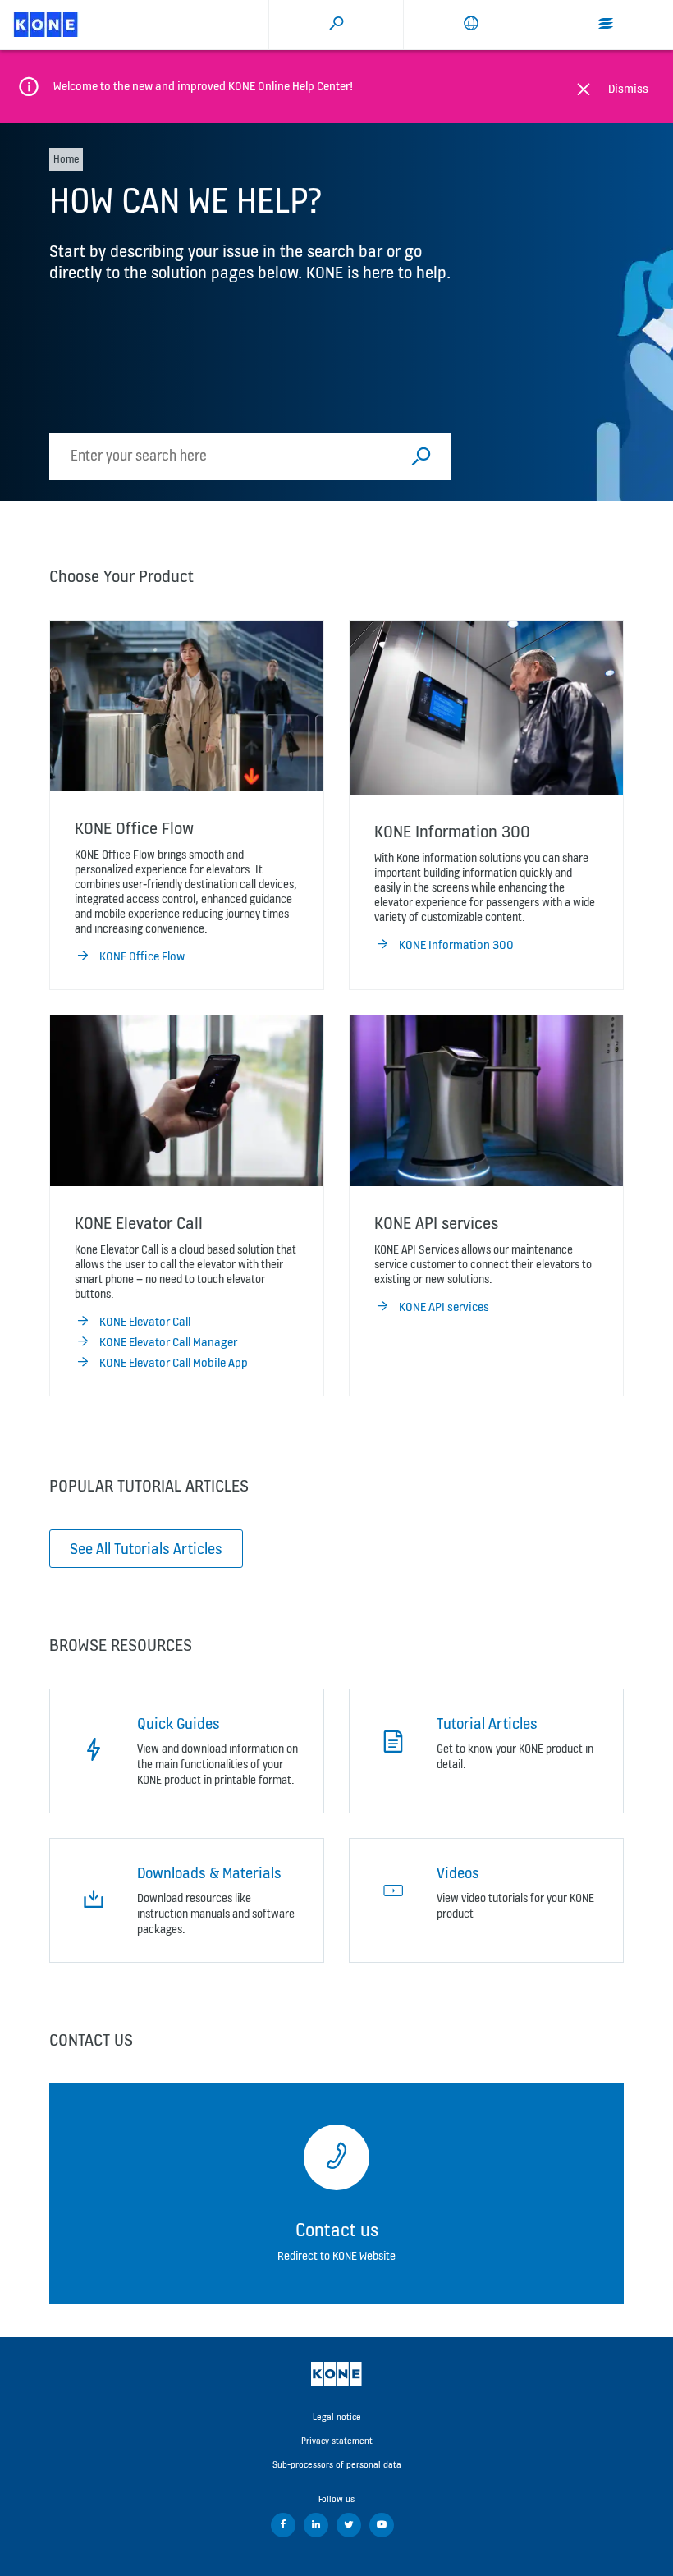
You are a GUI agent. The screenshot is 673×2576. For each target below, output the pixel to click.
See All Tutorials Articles (146, 1548)
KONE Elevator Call (145, 1321)
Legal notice (337, 2417)
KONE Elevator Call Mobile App (174, 1362)
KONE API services (444, 1306)
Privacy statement (337, 2441)
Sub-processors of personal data (337, 2464)
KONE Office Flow (142, 956)
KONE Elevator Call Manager (168, 1342)
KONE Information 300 (456, 944)
